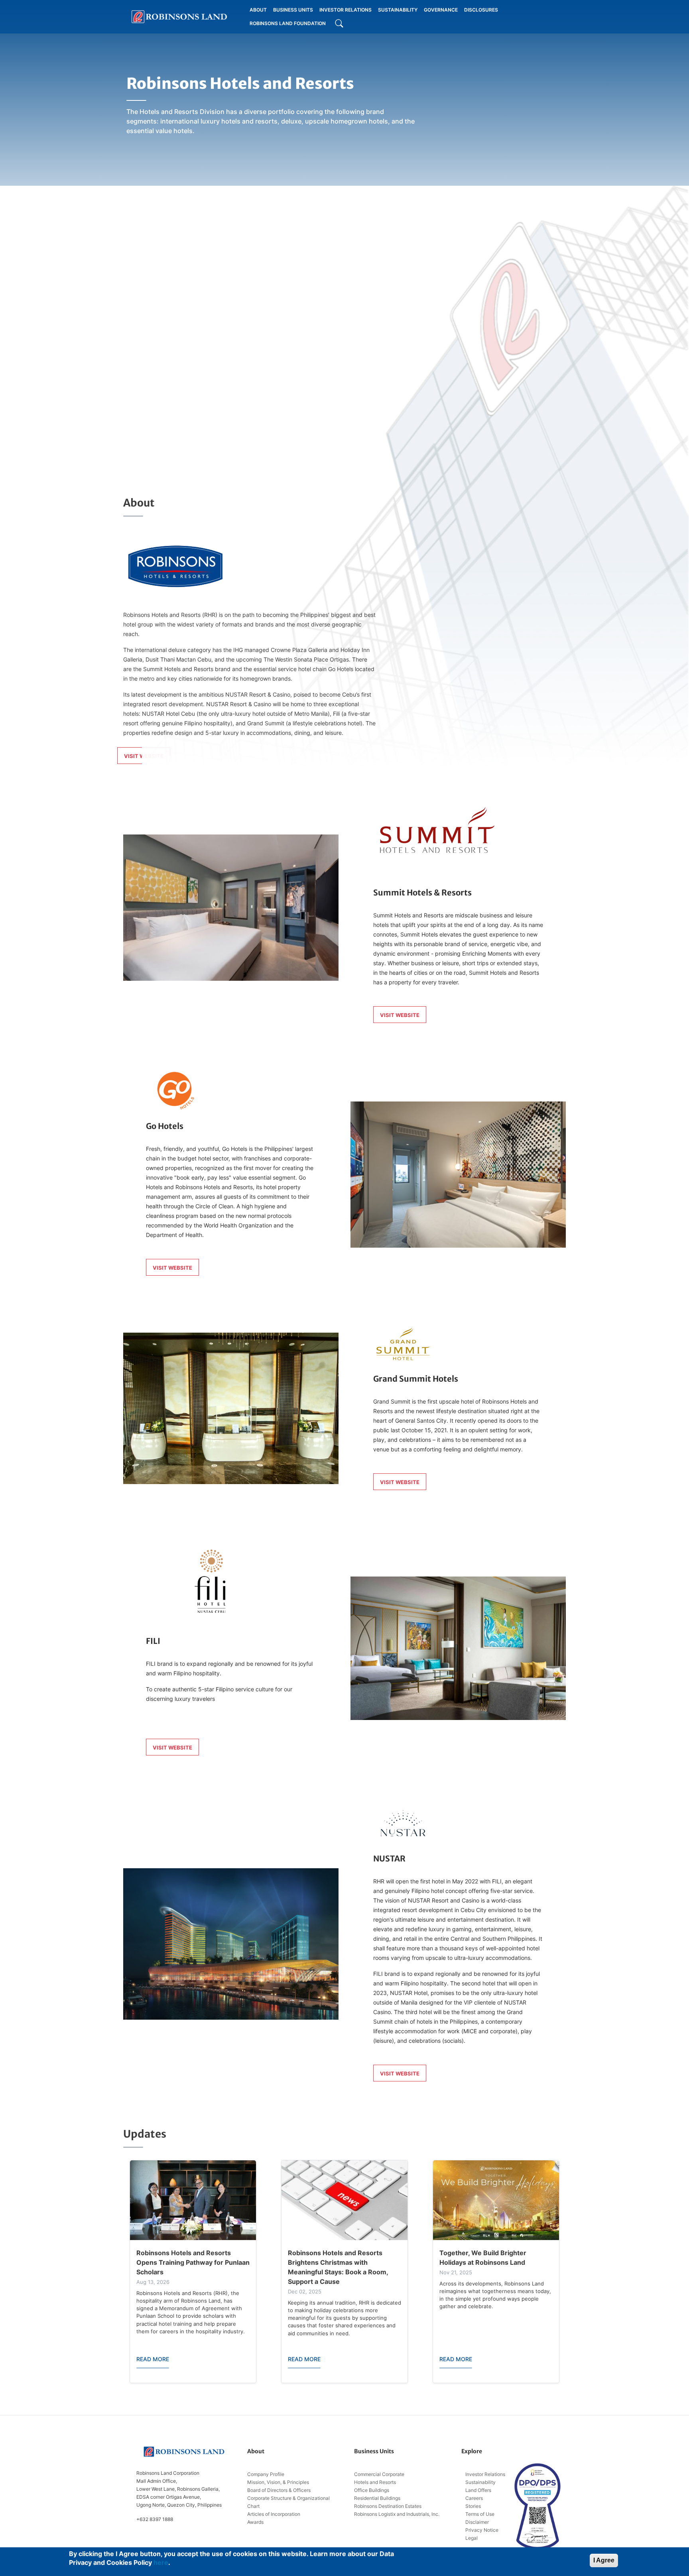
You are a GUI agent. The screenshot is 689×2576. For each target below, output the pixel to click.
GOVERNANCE (441, 10)
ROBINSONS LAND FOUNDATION (288, 23)
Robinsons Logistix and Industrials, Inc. (397, 2514)
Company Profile (266, 2474)
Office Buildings (372, 2490)
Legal (471, 2538)
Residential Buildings (377, 2498)
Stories (473, 2506)
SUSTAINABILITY (398, 10)
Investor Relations (485, 2474)
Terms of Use (480, 2514)
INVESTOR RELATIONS (345, 10)
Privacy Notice (482, 2530)
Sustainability (480, 2482)
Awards (255, 2522)
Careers (474, 2498)
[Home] (179, 17)
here (161, 2562)
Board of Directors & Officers (279, 2490)
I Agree (604, 2560)
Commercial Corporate (379, 2474)
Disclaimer (477, 2522)
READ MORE (153, 2359)
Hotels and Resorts (375, 2482)
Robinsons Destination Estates (388, 2506)
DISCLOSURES (481, 10)
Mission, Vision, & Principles (278, 2482)
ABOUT (258, 10)
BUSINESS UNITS (293, 10)
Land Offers (478, 2490)
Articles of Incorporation (274, 2514)
